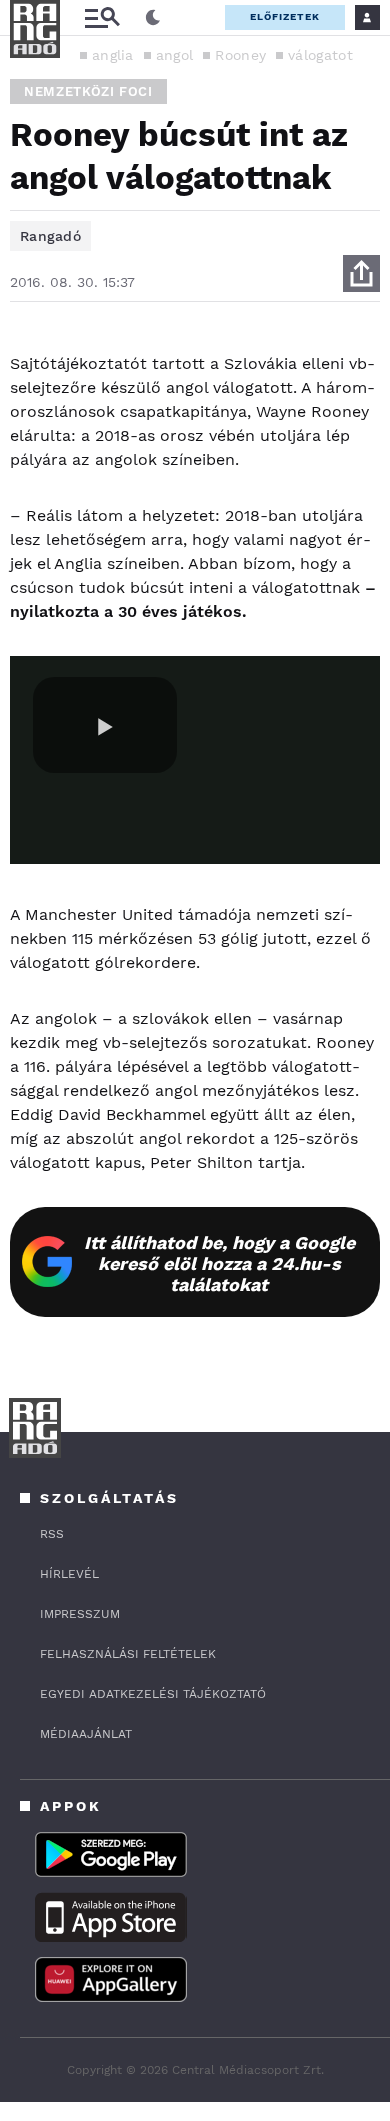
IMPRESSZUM (80, 1614)
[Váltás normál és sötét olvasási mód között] (153, 18)
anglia (113, 55)
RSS (52, 1534)
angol (175, 55)
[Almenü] (102, 17)
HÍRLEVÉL (69, 1574)
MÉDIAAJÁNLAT (86, 1734)
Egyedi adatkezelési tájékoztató (153, 1694)
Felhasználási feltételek (128, 1654)
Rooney (240, 55)
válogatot (320, 55)
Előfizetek (285, 16)
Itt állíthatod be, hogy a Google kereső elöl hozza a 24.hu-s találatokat (219, 1263)
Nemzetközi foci (88, 91)
